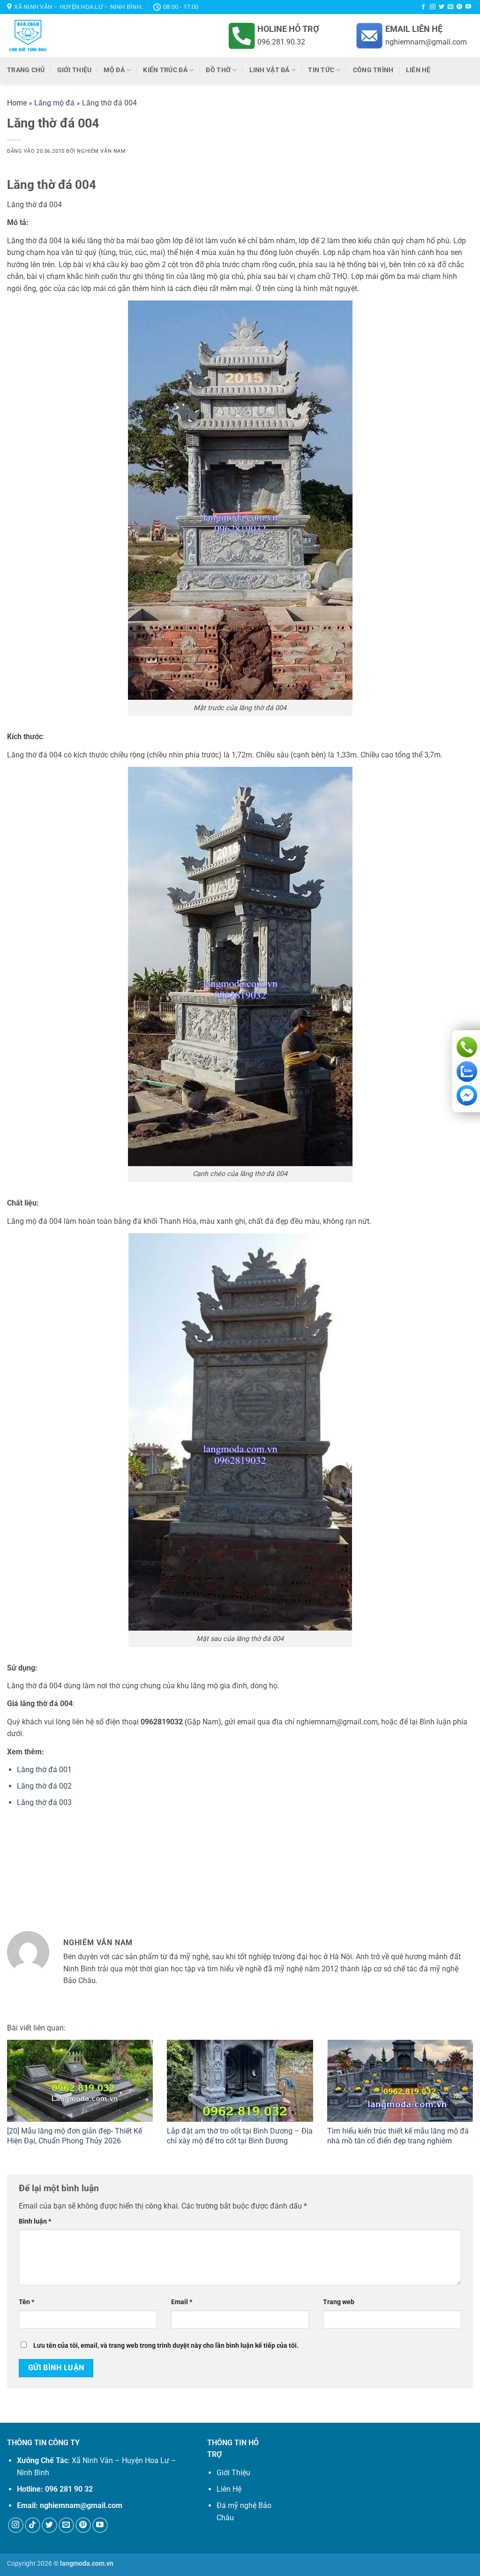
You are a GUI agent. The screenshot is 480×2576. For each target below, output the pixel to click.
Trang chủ (26, 70)
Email (182, 2302)
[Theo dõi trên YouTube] (468, 7)
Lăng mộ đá (54, 103)
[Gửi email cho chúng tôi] (450, 7)
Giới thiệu (75, 70)
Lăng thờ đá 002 (44, 1786)
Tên (26, 2302)
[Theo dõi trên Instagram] (433, 7)
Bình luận (35, 2221)
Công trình (373, 70)
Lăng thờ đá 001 (44, 1770)
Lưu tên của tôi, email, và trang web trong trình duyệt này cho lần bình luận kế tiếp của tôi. (166, 2346)
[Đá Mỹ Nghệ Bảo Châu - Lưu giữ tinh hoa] (92, 36)
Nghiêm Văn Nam (101, 151)
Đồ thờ (218, 70)
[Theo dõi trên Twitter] (442, 7)
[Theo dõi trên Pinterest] (459, 7)
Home (17, 103)
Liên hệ (418, 70)
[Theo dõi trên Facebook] (423, 7)
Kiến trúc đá (165, 70)
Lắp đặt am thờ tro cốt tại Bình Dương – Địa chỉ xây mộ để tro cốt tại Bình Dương (240, 2136)
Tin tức (321, 70)
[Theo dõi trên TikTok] (33, 2525)
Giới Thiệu (233, 2473)
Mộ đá (114, 70)
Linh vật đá (270, 70)
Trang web (339, 2302)
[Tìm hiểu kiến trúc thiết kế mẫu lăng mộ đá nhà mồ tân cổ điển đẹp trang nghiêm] (400, 2081)
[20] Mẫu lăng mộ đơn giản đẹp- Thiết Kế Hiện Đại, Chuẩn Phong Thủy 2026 (75, 2136)
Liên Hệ (229, 2489)
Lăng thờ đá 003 (44, 1802)
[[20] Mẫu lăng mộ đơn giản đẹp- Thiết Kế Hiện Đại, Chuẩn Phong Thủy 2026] (80, 2081)
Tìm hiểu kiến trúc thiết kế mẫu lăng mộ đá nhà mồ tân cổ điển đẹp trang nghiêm (398, 2136)
